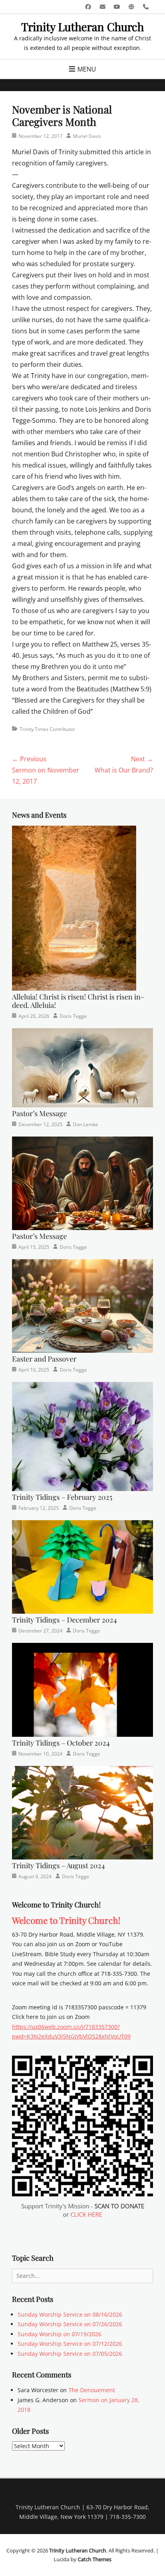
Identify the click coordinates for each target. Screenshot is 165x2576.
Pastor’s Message (39, 1113)
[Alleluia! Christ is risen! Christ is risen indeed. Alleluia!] (74, 907)
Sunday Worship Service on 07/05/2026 (70, 2354)
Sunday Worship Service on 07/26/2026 (70, 2324)
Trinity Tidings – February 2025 (62, 1497)
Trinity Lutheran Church (82, 27)
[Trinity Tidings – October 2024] (82, 1689)
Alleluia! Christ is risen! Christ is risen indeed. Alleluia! (78, 1001)
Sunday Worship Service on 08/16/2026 (70, 2314)
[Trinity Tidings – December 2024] (82, 1566)
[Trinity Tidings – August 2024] (82, 1812)
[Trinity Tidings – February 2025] (82, 1436)
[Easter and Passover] (82, 1305)
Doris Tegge (73, 1016)
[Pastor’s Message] (82, 1067)
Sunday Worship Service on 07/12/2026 (70, 2344)
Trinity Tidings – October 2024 (61, 1743)
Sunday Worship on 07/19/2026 (59, 2334)
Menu (87, 69)
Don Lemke (86, 1124)
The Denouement (92, 2390)
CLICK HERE (86, 2214)
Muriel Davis (87, 136)
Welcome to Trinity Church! (66, 1920)
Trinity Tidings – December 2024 (64, 1620)
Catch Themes (95, 2559)
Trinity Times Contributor (47, 729)
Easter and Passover (44, 1359)
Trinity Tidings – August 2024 (58, 1865)
